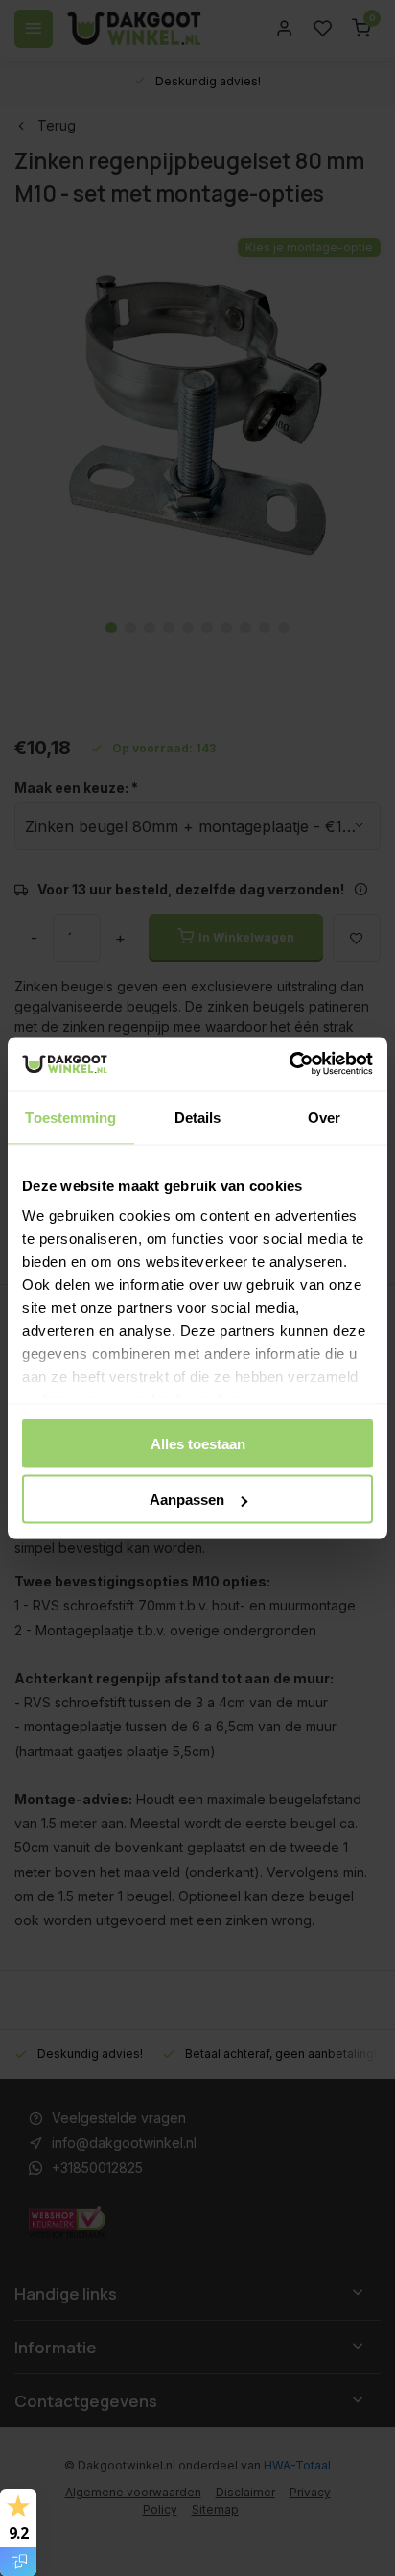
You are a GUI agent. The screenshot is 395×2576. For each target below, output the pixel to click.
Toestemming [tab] (70, 1117)
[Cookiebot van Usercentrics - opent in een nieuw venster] (289, 1064)
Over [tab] (324, 1117)
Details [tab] (198, 1117)
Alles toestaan (198, 1443)
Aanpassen (187, 1500)
